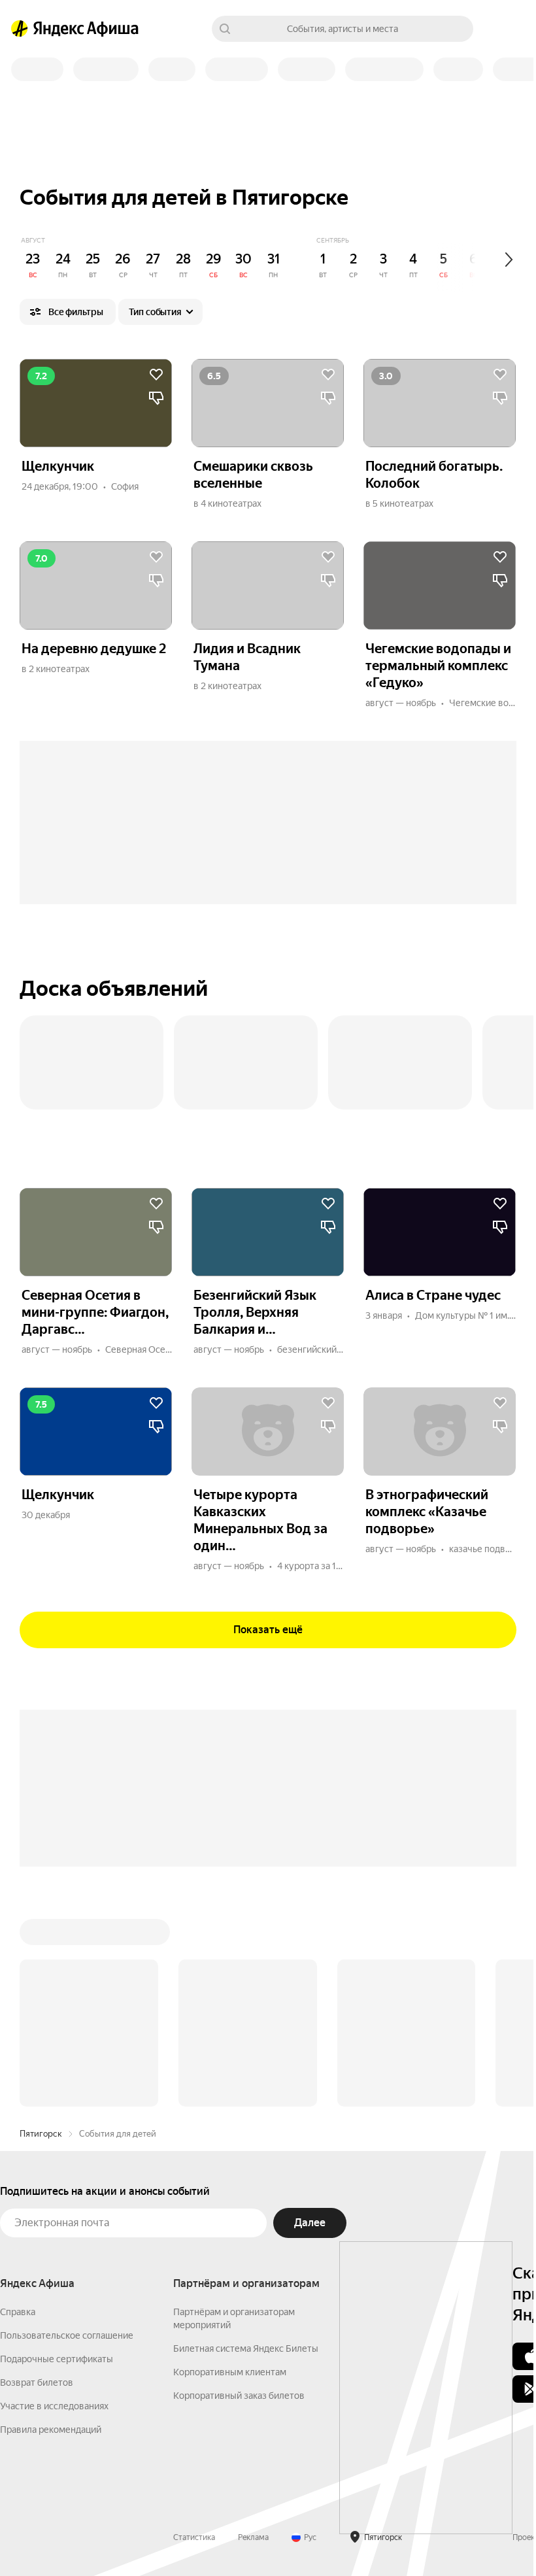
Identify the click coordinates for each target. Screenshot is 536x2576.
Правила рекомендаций (51, 2430)
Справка (18, 2312)
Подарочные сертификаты (57, 2359)
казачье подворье (487, 1549)
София (125, 486)
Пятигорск (41, 2134)
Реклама (253, 2537)
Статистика (194, 2537)
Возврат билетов (37, 2382)
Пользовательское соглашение (67, 2335)
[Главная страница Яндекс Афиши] (20, 29)
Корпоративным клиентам (230, 2372)
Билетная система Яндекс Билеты (246, 2348)
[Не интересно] (156, 398)
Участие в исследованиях (54, 2406)
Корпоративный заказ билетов (239, 2396)
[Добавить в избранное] (156, 375)
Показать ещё (268, 1630)
